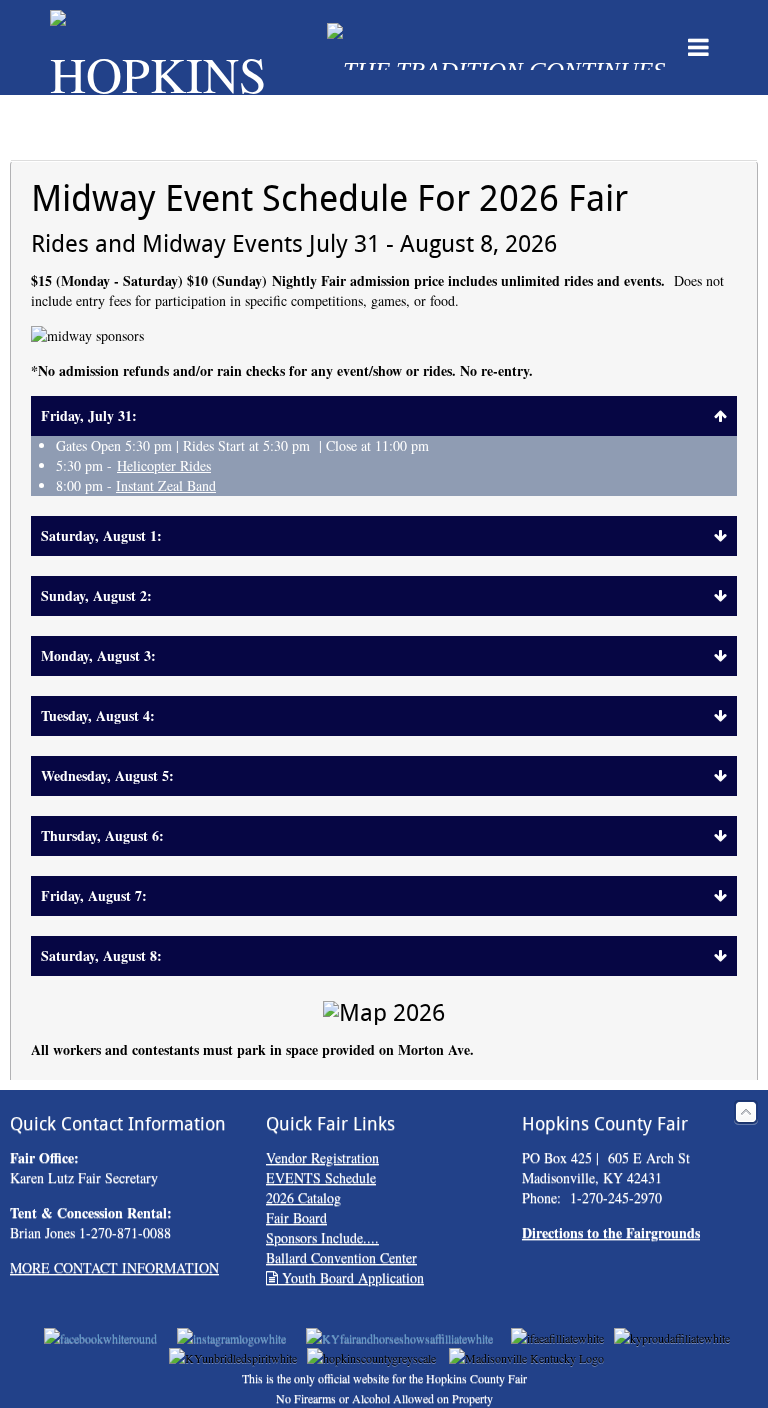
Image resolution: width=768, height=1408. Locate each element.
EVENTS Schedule (321, 1177)
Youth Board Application (351, 1277)
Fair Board (296, 1217)
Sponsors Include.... (322, 1237)
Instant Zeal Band (166, 485)
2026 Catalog (303, 1197)
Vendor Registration (322, 1157)
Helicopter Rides (164, 465)
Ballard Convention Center (341, 1257)
